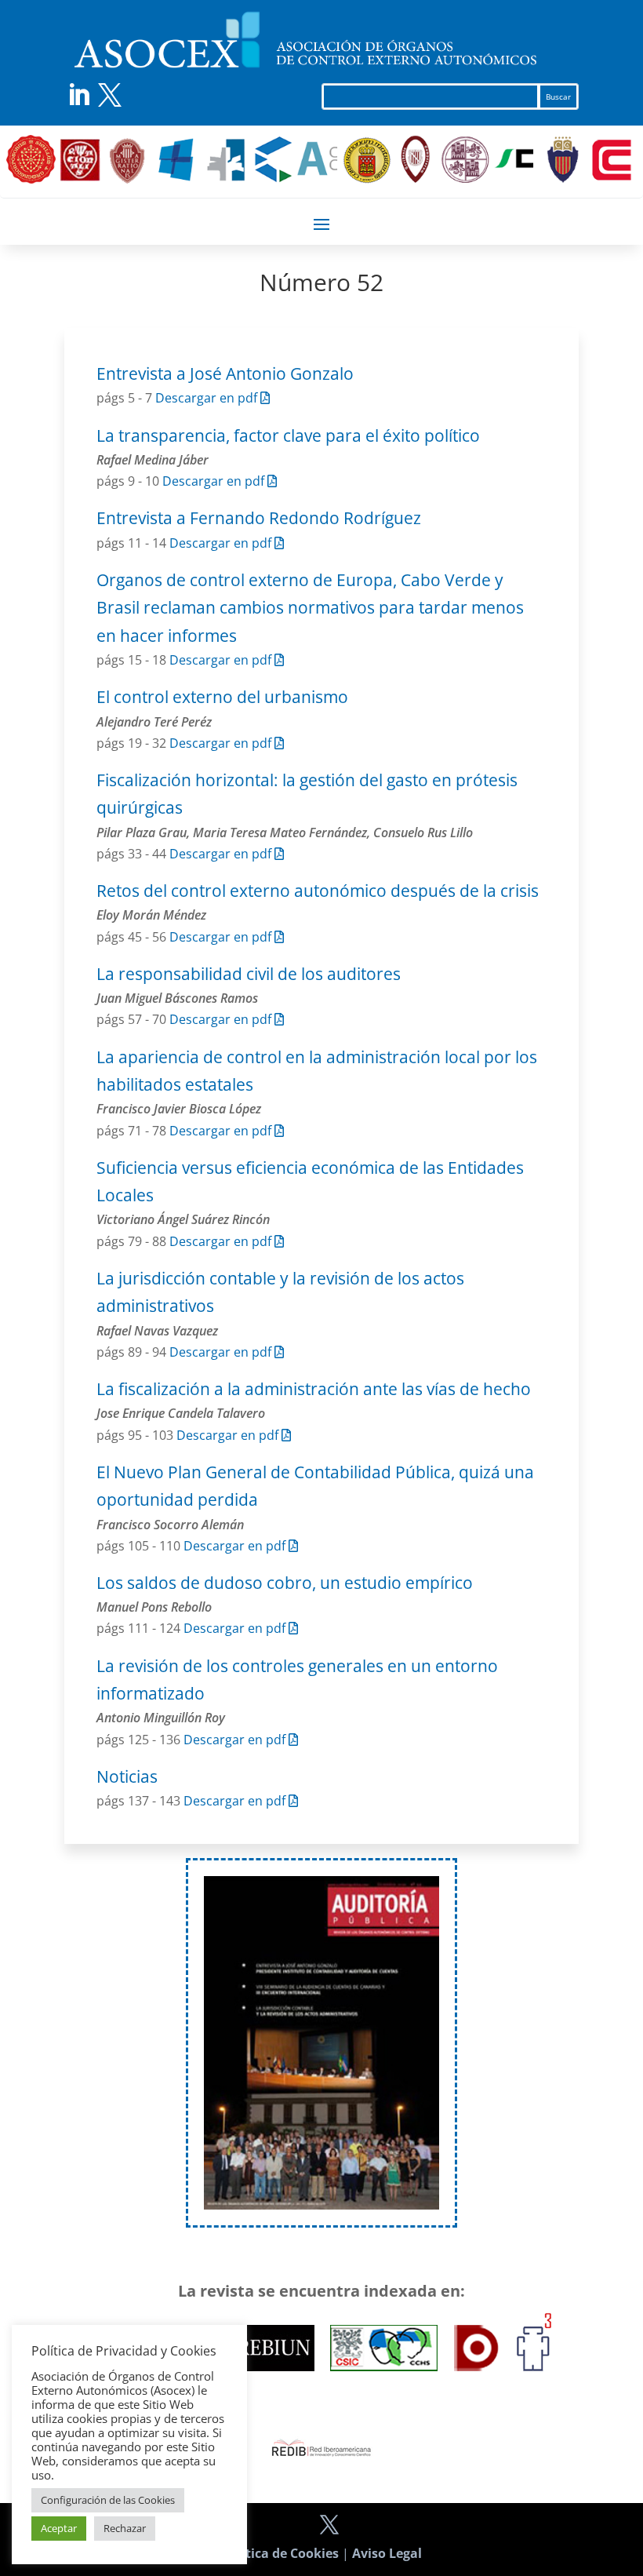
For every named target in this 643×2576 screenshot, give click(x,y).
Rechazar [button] (125, 2528)
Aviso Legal (387, 2553)
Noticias (127, 1776)
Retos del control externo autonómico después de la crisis (318, 891)
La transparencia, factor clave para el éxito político (288, 435)
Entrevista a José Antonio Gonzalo (225, 373)
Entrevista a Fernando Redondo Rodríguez (259, 518)
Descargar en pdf (208, 398)
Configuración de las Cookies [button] (108, 2500)
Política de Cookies (280, 2553)
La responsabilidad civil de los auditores (249, 974)
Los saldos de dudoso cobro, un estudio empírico (285, 1583)
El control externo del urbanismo (222, 697)
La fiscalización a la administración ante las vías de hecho (314, 1389)
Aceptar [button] (59, 2528)
